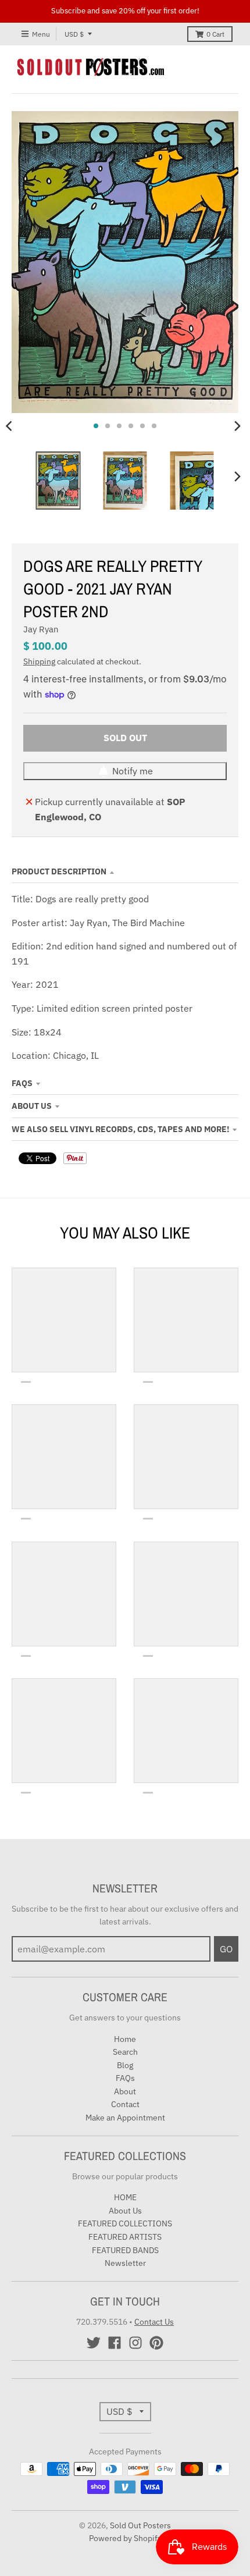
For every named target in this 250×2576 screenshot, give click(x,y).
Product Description (59, 871)
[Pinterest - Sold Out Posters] (156, 2343)
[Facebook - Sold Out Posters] (115, 2343)
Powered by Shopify (125, 2538)
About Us (32, 1106)
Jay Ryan (41, 629)
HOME (125, 2197)
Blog (125, 2065)
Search (125, 2052)
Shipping (39, 661)
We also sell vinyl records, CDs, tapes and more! (120, 1129)
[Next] (237, 426)
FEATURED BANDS (125, 2250)
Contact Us (154, 2322)
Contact (125, 2104)
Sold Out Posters (140, 2525)
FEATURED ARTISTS (125, 2237)
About (125, 2091)
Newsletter (125, 2263)
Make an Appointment (125, 2118)
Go (226, 1949)
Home (125, 2039)
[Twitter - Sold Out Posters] (94, 2343)
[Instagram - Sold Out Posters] (135, 2343)
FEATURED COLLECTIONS (125, 2223)
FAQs (22, 1083)
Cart (215, 34)
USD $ (74, 34)
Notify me (133, 771)
